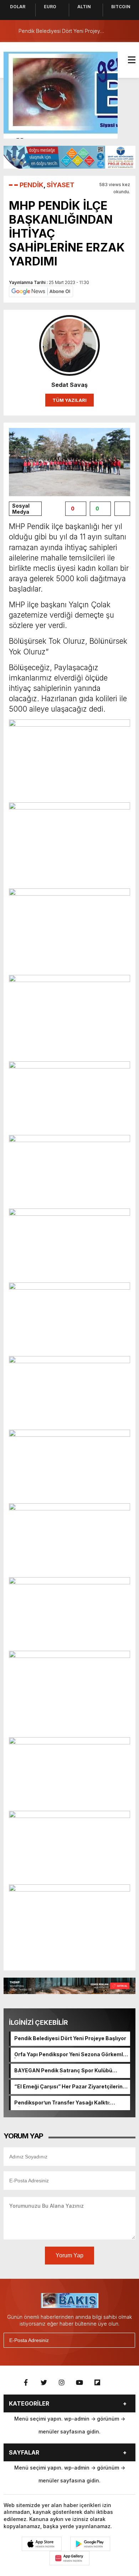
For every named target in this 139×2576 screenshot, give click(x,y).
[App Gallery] (69, 2558)
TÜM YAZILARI (69, 400)
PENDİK (32, 185)
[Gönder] (127, 2340)
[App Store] (42, 2544)
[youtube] (79, 2383)
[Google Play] (90, 2544)
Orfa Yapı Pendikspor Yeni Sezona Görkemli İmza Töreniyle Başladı (69, 2055)
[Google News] (41, 291)
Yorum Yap (69, 2255)
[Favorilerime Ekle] (122, 509)
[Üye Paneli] (128, 31)
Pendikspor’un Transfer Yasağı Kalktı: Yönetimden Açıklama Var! (62, 2103)
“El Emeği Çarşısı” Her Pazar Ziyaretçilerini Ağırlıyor (69, 2087)
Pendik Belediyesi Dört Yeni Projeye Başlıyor (70, 2038)
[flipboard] (97, 2383)
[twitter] (44, 2383)
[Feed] (115, 2383)
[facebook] (26, 2383)
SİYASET (61, 185)
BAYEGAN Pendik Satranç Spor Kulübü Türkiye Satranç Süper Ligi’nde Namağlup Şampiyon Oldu (67, 2071)
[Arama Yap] (114, 31)
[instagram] (62, 2383)
